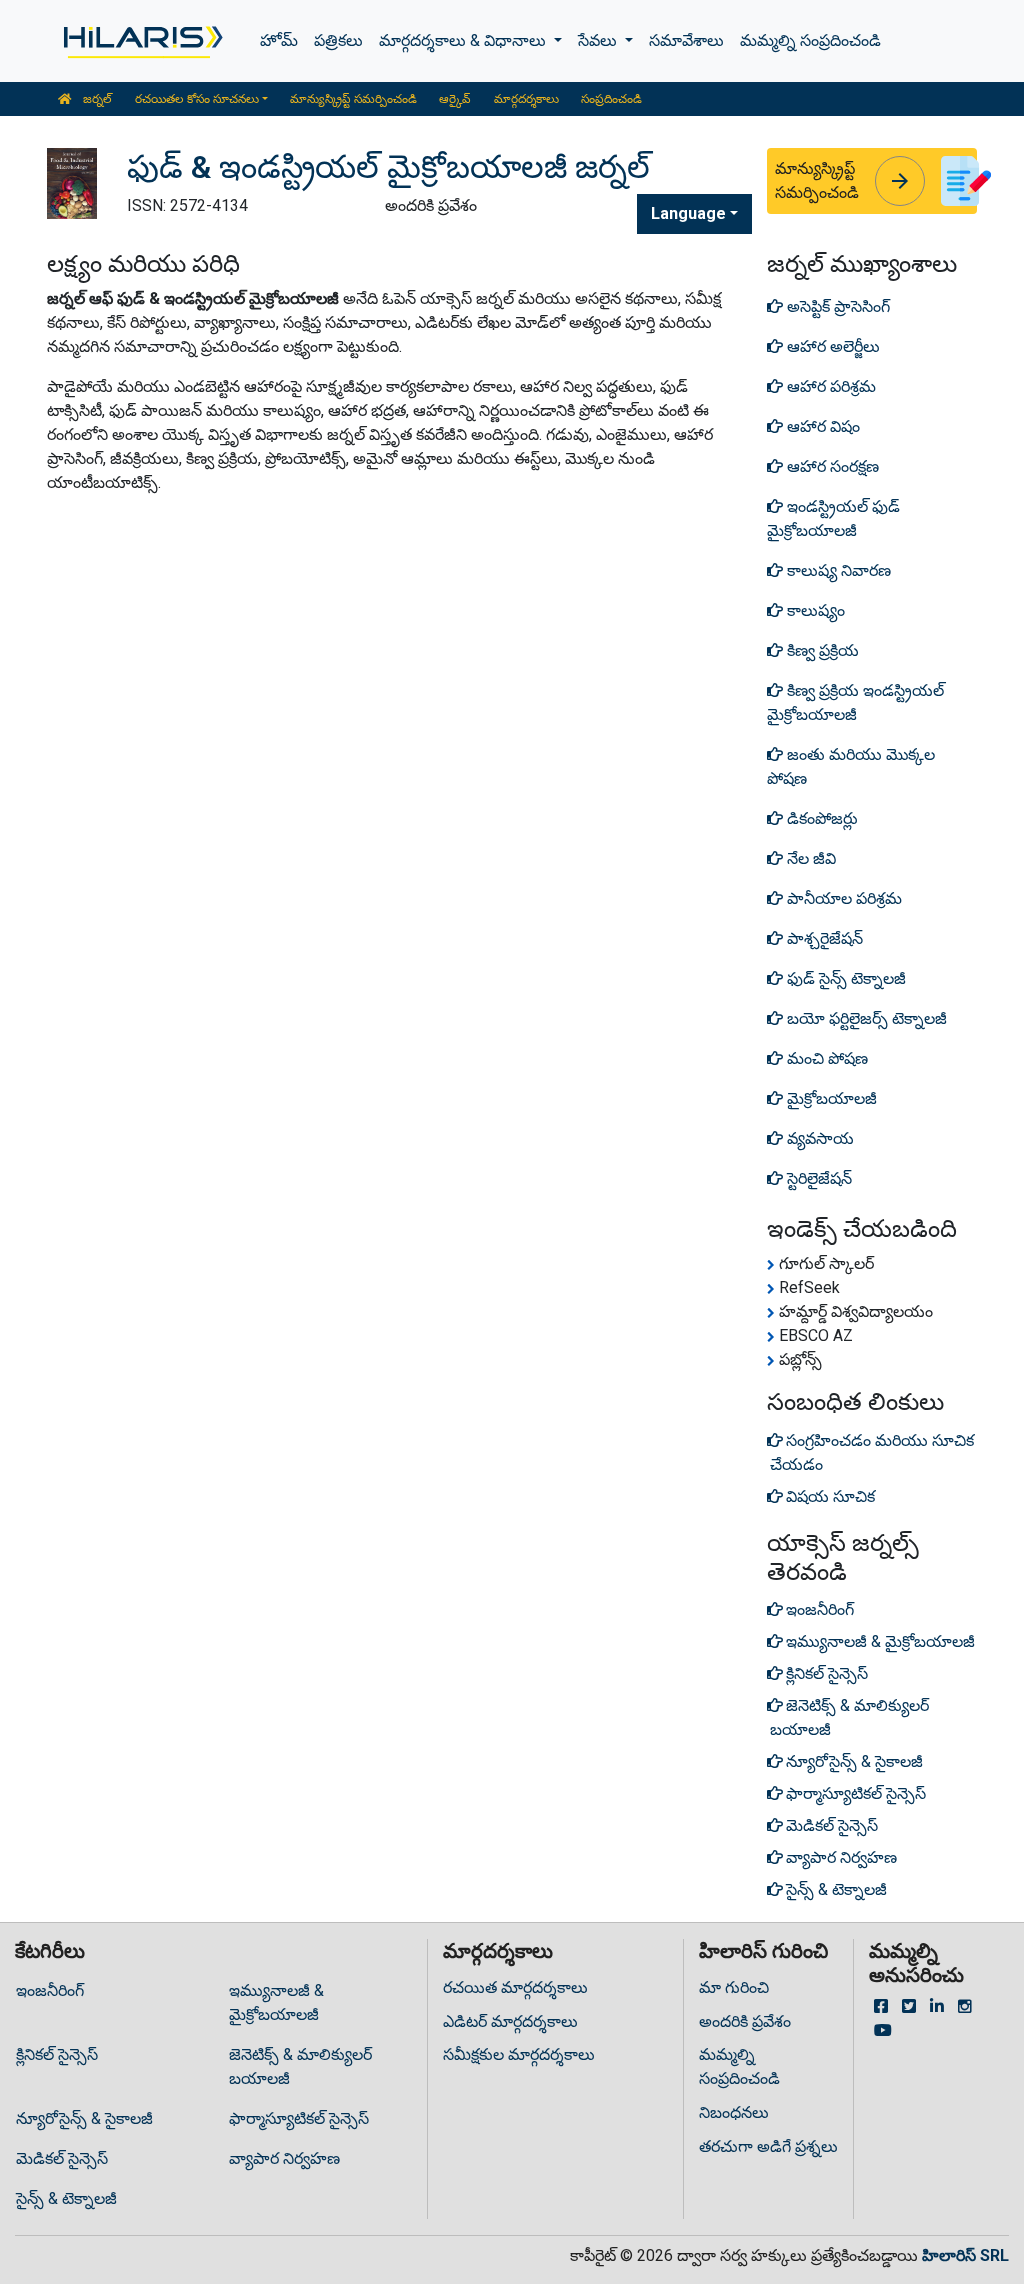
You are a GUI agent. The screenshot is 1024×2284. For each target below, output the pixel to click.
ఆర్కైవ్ (455, 99)
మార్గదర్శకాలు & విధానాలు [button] (464, 40)
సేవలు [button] (599, 40)
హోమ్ (279, 40)
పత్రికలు (338, 40)
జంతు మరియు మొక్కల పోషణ (851, 766)
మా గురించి (734, 1987)
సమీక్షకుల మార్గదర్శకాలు (519, 2054)
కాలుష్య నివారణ (837, 570)
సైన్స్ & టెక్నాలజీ (66, 2198)
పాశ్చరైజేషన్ (823, 938)
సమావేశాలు (686, 40)
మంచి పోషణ (825, 1058)
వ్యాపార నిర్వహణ (284, 2158)
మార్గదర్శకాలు (526, 99)
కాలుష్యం (814, 610)
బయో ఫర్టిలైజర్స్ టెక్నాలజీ (865, 1018)
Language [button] (688, 213)
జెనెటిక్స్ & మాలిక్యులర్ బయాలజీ (300, 2066)
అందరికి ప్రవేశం (745, 2021)
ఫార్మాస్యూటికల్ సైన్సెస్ (299, 2118)
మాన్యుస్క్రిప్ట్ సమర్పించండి (353, 99)
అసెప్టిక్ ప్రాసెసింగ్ (836, 306)
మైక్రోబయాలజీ (830, 1098)
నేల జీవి (809, 858)
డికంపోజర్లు (820, 818)
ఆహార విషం (821, 426)
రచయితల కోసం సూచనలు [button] (197, 99)
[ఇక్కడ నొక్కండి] (141, 41)
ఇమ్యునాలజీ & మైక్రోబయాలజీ (276, 2002)
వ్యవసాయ (818, 1138)
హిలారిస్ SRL (965, 2255)
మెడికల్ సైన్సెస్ (62, 2158)
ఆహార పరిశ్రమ (829, 386)
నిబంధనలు (734, 2112)
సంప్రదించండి (611, 99)
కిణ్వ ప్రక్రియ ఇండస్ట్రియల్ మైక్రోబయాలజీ (855, 702)
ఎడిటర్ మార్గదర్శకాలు (510, 2021)
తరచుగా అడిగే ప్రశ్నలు (768, 2146)
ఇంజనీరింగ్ (50, 1990)
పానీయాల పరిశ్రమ (842, 898)
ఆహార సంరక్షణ (831, 466)
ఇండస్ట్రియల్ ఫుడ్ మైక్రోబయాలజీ (833, 518)
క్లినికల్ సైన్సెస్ (57, 2054)
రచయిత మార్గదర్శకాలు (515, 1987)
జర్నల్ (96, 99)
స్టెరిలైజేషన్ (817, 1178)
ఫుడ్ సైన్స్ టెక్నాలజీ (844, 978)
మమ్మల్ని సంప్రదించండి (810, 40)
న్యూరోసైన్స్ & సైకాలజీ (84, 2118)
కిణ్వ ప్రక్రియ (821, 650)
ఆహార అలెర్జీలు (831, 346)
